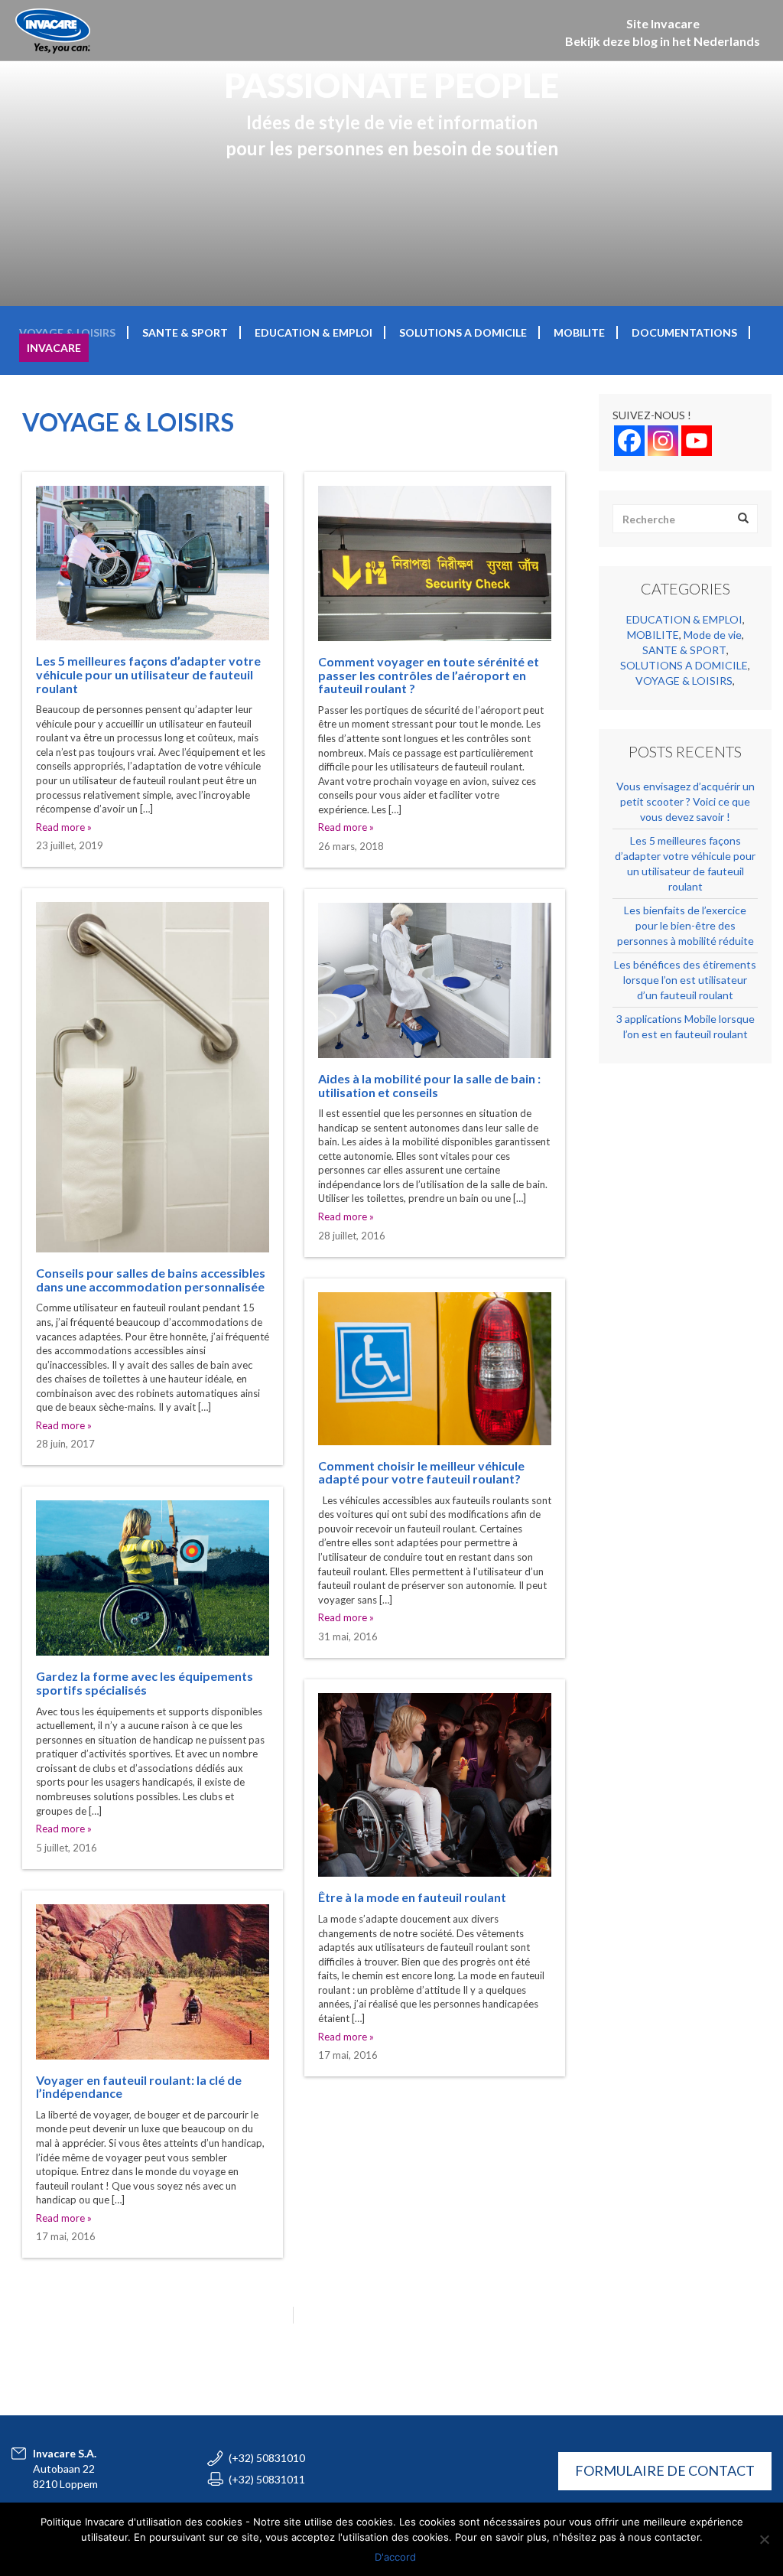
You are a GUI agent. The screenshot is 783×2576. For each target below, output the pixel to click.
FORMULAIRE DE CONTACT (665, 2470)
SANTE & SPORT (185, 332)
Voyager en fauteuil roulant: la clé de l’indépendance (139, 2087)
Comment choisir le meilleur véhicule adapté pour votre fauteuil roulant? (421, 1472)
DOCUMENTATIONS (684, 332)
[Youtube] (697, 441)
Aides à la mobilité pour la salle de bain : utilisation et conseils (429, 1085)
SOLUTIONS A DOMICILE (463, 332)
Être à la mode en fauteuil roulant (412, 1897)
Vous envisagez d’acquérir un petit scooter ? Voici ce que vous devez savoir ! (686, 801)
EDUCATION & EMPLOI (314, 332)
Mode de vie (713, 635)
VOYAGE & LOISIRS (67, 332)
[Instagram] (663, 441)
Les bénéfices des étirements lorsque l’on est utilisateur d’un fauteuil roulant (685, 980)
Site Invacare (663, 23)
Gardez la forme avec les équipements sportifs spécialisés (145, 1683)
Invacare (54, 348)
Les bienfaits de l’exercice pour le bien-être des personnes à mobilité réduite (686, 925)
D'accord (395, 2557)
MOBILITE (579, 332)
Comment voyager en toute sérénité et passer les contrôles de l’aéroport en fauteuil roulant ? (429, 675)
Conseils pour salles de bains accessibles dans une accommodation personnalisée (151, 1280)
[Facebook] (629, 441)
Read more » (64, 827)
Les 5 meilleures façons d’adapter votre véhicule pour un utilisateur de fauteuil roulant (148, 674)
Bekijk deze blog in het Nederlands (663, 41)
